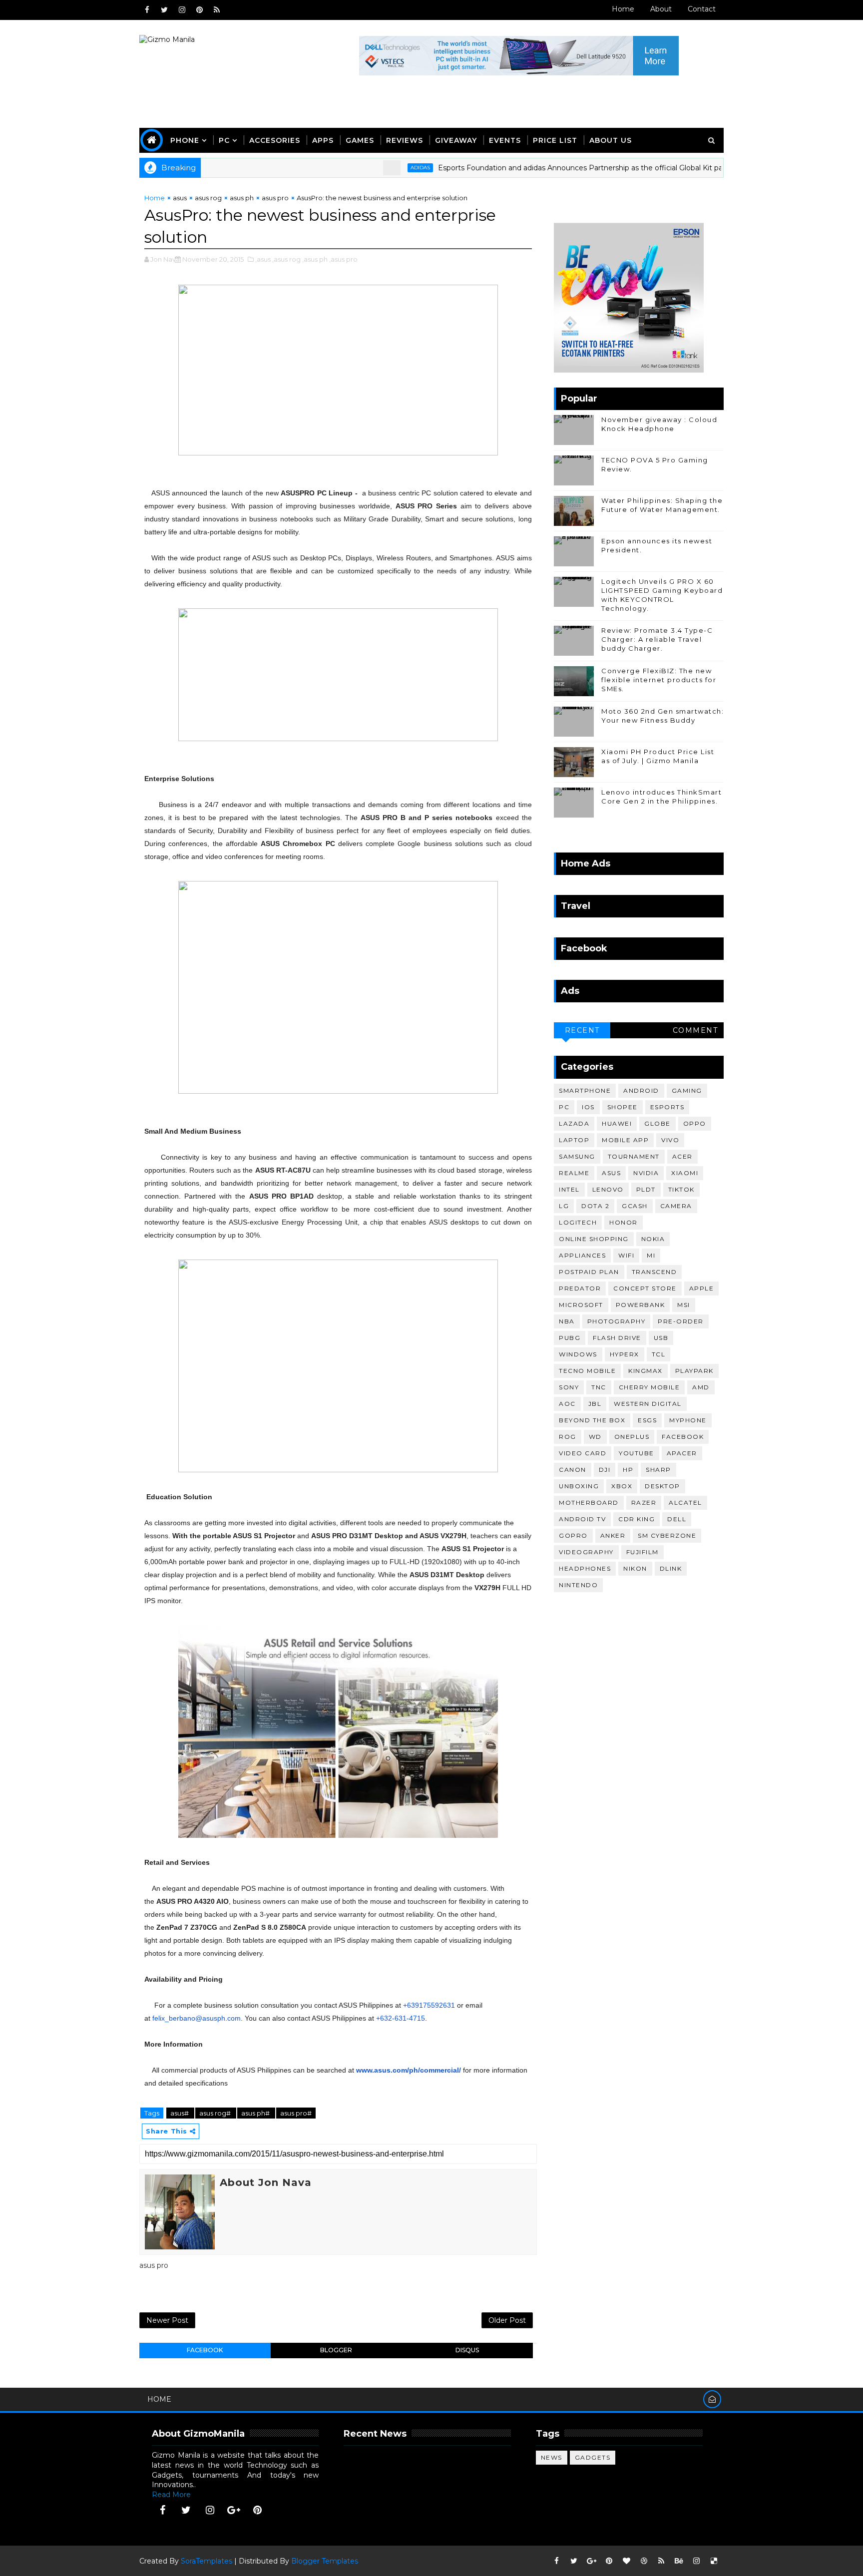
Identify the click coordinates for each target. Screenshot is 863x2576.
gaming (687, 1090)
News (552, 2457)
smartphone (585, 1090)
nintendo (578, 1585)
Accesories (275, 140)
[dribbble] (644, 2561)
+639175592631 (429, 2005)
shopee (623, 1107)
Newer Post (167, 2320)
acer (682, 1156)
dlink (671, 1568)
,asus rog (286, 259)
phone (185, 140)
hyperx (625, 1354)
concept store (645, 1288)
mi (651, 1255)
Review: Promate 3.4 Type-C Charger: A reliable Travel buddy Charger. (657, 639)
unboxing (579, 1486)
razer (644, 1503)
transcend (654, 1272)
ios (588, 1107)
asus (180, 198)
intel (569, 1189)
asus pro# (296, 2113)
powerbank (641, 1305)
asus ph (242, 198)
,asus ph (315, 259)
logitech (578, 1222)
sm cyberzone (667, 1535)
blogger (336, 2350)
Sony (569, 1387)
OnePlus (632, 1437)
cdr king (637, 1519)
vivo (670, 1140)
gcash (635, 1206)
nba (567, 1321)
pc (564, 1107)
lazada (574, 1123)
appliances (582, 1255)
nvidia (646, 1173)
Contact (702, 9)
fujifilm (643, 1552)
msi (684, 1305)
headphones (585, 1568)
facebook (205, 2350)
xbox (622, 1486)
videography (586, 1552)
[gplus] (234, 2510)
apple (702, 1288)
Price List (555, 140)
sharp (658, 1470)
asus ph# (256, 2113)
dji (605, 1470)
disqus (467, 2350)
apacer (682, 1453)
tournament (634, 1156)
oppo (695, 1123)
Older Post (507, 2320)
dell (677, 1519)
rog (568, 1437)
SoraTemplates (207, 2561)
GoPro (573, 1535)
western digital (648, 1404)
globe (657, 1123)
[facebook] (147, 10)
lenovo (608, 1189)
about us (611, 140)
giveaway (456, 140)
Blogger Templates (325, 2561)
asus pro (275, 198)
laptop (574, 1140)
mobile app (625, 1140)
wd (595, 1437)
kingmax (646, 1371)
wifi (626, 1255)
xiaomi (685, 1173)
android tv (582, 1519)
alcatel (685, 1503)
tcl (659, 1354)
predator (580, 1288)
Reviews (405, 140)
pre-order (681, 1321)
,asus (263, 259)
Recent (582, 1030)
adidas (368, 168)
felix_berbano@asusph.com (197, 2018)
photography (617, 1321)
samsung (577, 1156)
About (661, 9)
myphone (688, 1420)
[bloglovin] (626, 2561)
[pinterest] (199, 10)
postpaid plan (589, 1272)
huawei (617, 1123)
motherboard (589, 1503)
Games (360, 140)
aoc (567, 1404)
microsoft (581, 1305)
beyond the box (592, 1420)
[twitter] (164, 10)
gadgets (593, 2457)
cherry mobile (649, 1387)
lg (564, 1206)
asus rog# (216, 2113)
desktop (662, 1486)
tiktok (681, 1189)
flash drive (617, 1338)
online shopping (594, 1239)
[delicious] (714, 2561)
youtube (637, 1453)
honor (624, 1222)
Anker (613, 1535)
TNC (599, 1387)
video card (583, 1453)
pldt (646, 1189)
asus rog (208, 198)
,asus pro (343, 259)
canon (573, 1470)
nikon (635, 1568)
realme (574, 1173)
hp (628, 1470)
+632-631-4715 (401, 2018)
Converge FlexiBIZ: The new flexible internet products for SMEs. (659, 680)
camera (676, 1206)
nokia (653, 1239)
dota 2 (595, 1206)
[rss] (217, 10)
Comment (695, 1030)
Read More (171, 2495)
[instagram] (182, 10)
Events (505, 140)
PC (224, 140)
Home (623, 9)
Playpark (694, 1371)
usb (661, 1338)
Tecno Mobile (587, 1371)
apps (323, 140)
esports (667, 1107)
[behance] (679, 2561)
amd (701, 1387)
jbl (595, 1404)
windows (578, 1354)
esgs (647, 1420)
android (641, 1090)
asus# (180, 2113)
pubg (570, 1338)
